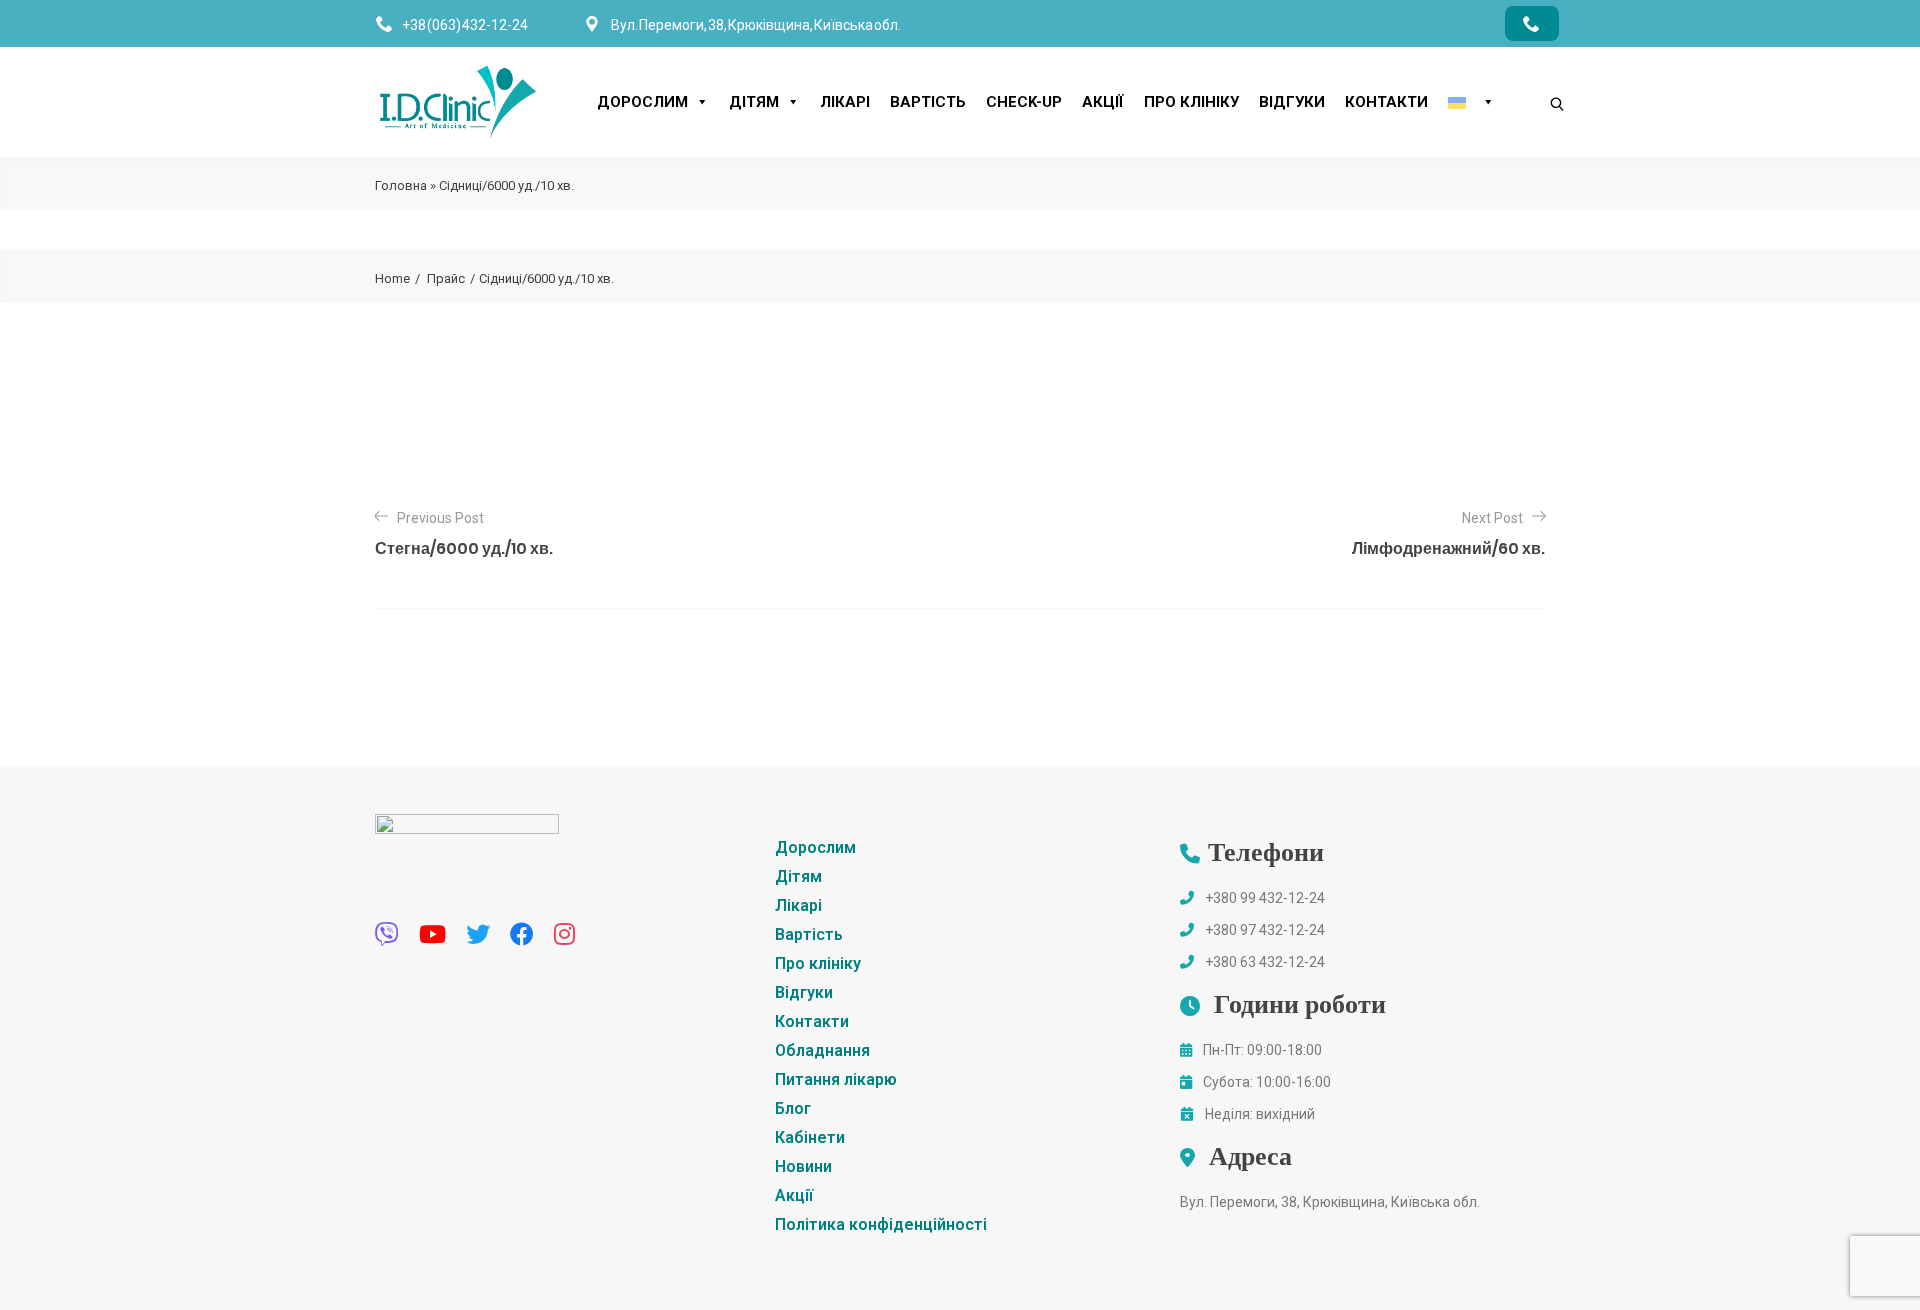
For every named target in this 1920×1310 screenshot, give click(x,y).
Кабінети (810, 1137)
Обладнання (822, 1050)
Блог (793, 1108)
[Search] (1537, 70)
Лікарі (845, 102)
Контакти (1386, 102)
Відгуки (1292, 102)
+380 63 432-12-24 (1265, 962)
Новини (803, 1166)
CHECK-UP (1024, 102)
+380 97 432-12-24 (1265, 930)
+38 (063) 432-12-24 (465, 25)
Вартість (928, 102)
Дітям (754, 102)
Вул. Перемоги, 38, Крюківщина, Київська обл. (1330, 1202)
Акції (1103, 102)
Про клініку (1191, 102)
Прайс (446, 278)
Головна (401, 185)
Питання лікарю (836, 1079)
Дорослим (642, 102)
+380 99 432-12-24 (1265, 898)
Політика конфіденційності (881, 1224)
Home (392, 278)
